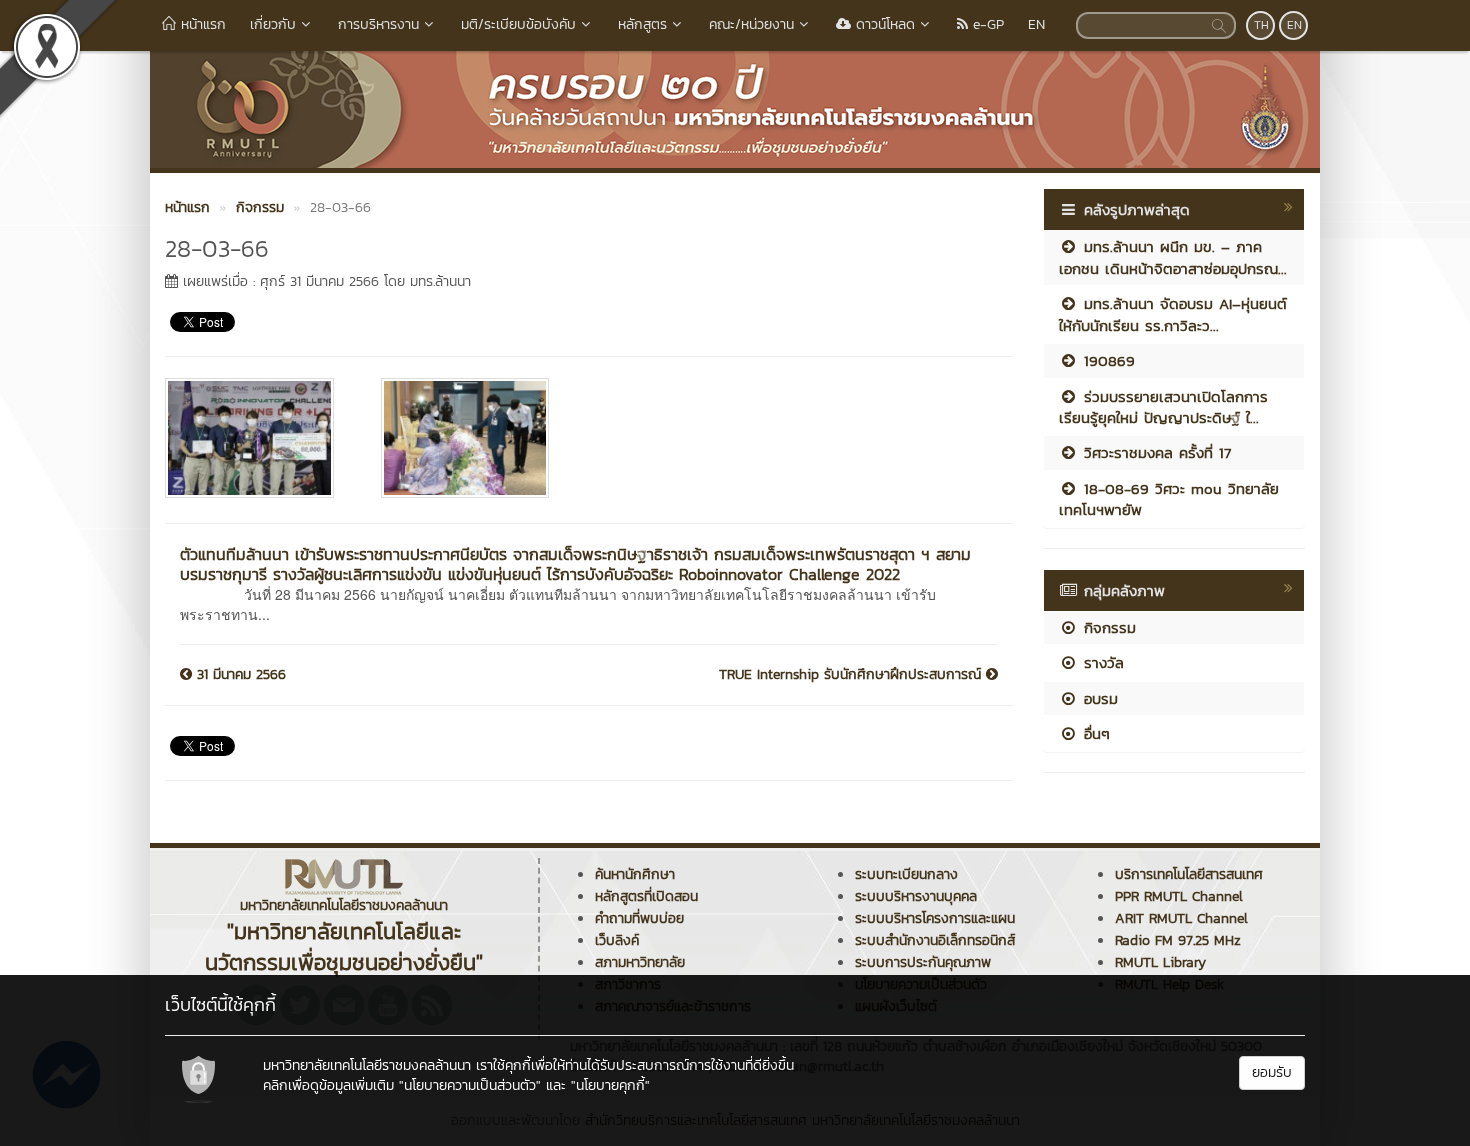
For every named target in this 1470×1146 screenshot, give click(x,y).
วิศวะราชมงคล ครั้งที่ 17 (1154, 452)
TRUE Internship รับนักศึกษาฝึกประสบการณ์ (852, 675)
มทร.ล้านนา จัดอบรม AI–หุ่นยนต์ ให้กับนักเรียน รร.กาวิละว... (1173, 314)
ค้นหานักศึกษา (635, 874)
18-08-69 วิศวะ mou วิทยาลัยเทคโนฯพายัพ (1169, 499)
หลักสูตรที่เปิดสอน (646, 896)
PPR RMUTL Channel (1179, 896)
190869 (1106, 360)
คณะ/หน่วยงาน (751, 24)
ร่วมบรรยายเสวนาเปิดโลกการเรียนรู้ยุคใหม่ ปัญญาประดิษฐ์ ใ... (1163, 407)
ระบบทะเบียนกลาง (906, 874)
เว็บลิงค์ (617, 940)
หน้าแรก (201, 24)
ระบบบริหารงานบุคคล (916, 896)
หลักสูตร (642, 24)
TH (1261, 25)
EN (1036, 24)
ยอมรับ (1272, 1072)
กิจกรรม (1107, 627)
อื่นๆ (1094, 733)
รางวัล (1101, 662)
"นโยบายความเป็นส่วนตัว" (470, 1085)
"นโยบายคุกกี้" (610, 1085)
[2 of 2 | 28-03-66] (474, 438)
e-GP (986, 24)
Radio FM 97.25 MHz (1178, 940)
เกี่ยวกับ (273, 24)
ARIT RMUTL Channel (1181, 918)
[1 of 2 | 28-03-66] (258, 438)
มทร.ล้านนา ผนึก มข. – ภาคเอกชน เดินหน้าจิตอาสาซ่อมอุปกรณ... (1173, 257)
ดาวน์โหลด (883, 24)
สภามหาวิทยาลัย (640, 962)
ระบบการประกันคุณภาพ (923, 962)
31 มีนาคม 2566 (239, 675)
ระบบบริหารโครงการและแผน (935, 918)
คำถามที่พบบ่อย (639, 918)
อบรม (1098, 698)
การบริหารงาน (378, 24)
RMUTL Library (1160, 962)
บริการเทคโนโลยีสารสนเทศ (1189, 874)
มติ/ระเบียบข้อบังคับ (518, 24)
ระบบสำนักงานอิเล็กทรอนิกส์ (935, 940)
